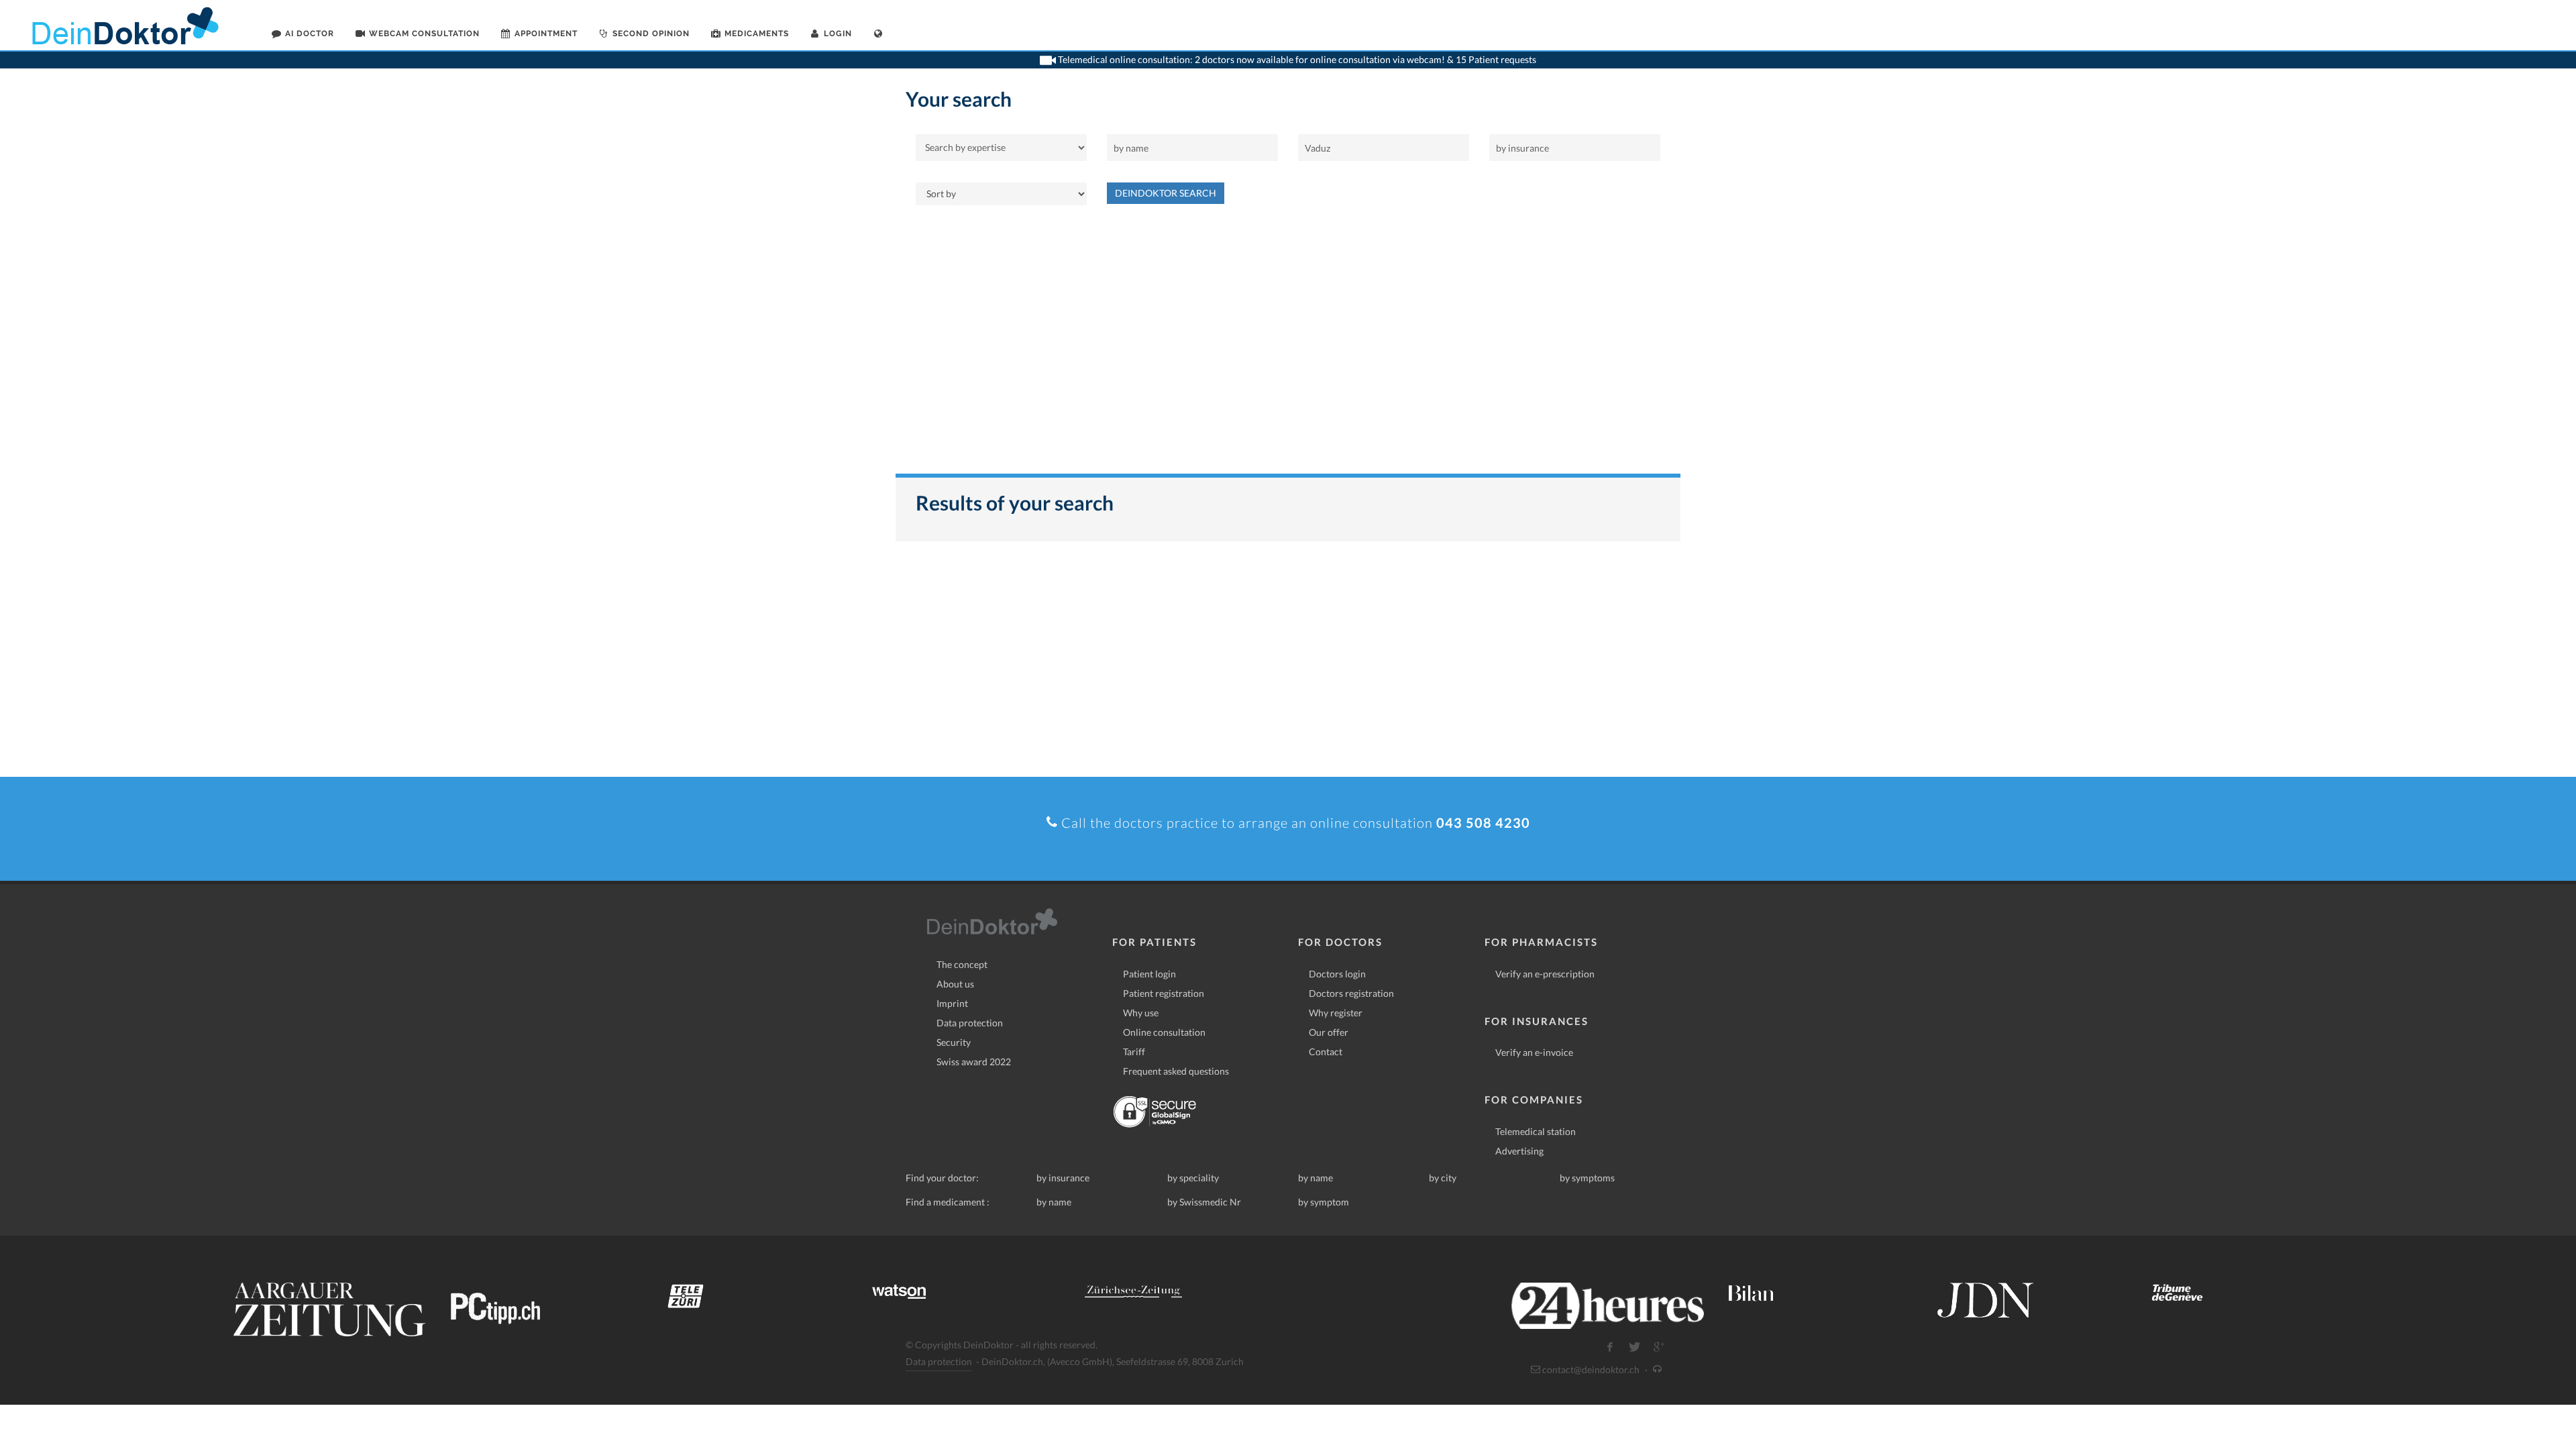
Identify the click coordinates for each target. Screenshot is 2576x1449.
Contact (1326, 1052)
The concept (962, 964)
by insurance (1063, 1178)
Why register (1336, 1013)
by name (1316, 1178)
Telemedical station (1536, 1131)
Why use (1141, 1013)
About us (955, 984)
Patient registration (1164, 993)
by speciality (1193, 1178)
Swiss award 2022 (974, 1062)
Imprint (952, 1003)
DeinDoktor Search (1166, 193)
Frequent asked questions (1176, 1071)
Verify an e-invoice (1534, 1052)
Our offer (1329, 1032)
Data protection (970, 1023)
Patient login (1149, 974)
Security (954, 1042)
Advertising (1519, 1151)
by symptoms (1587, 1178)
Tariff (1134, 1052)
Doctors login (1337, 974)
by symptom (1324, 1202)
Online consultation (1164, 1032)
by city (1443, 1178)
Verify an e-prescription (1545, 974)
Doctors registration (1351, 993)
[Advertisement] (1288, 346)
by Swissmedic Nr (1204, 1202)
